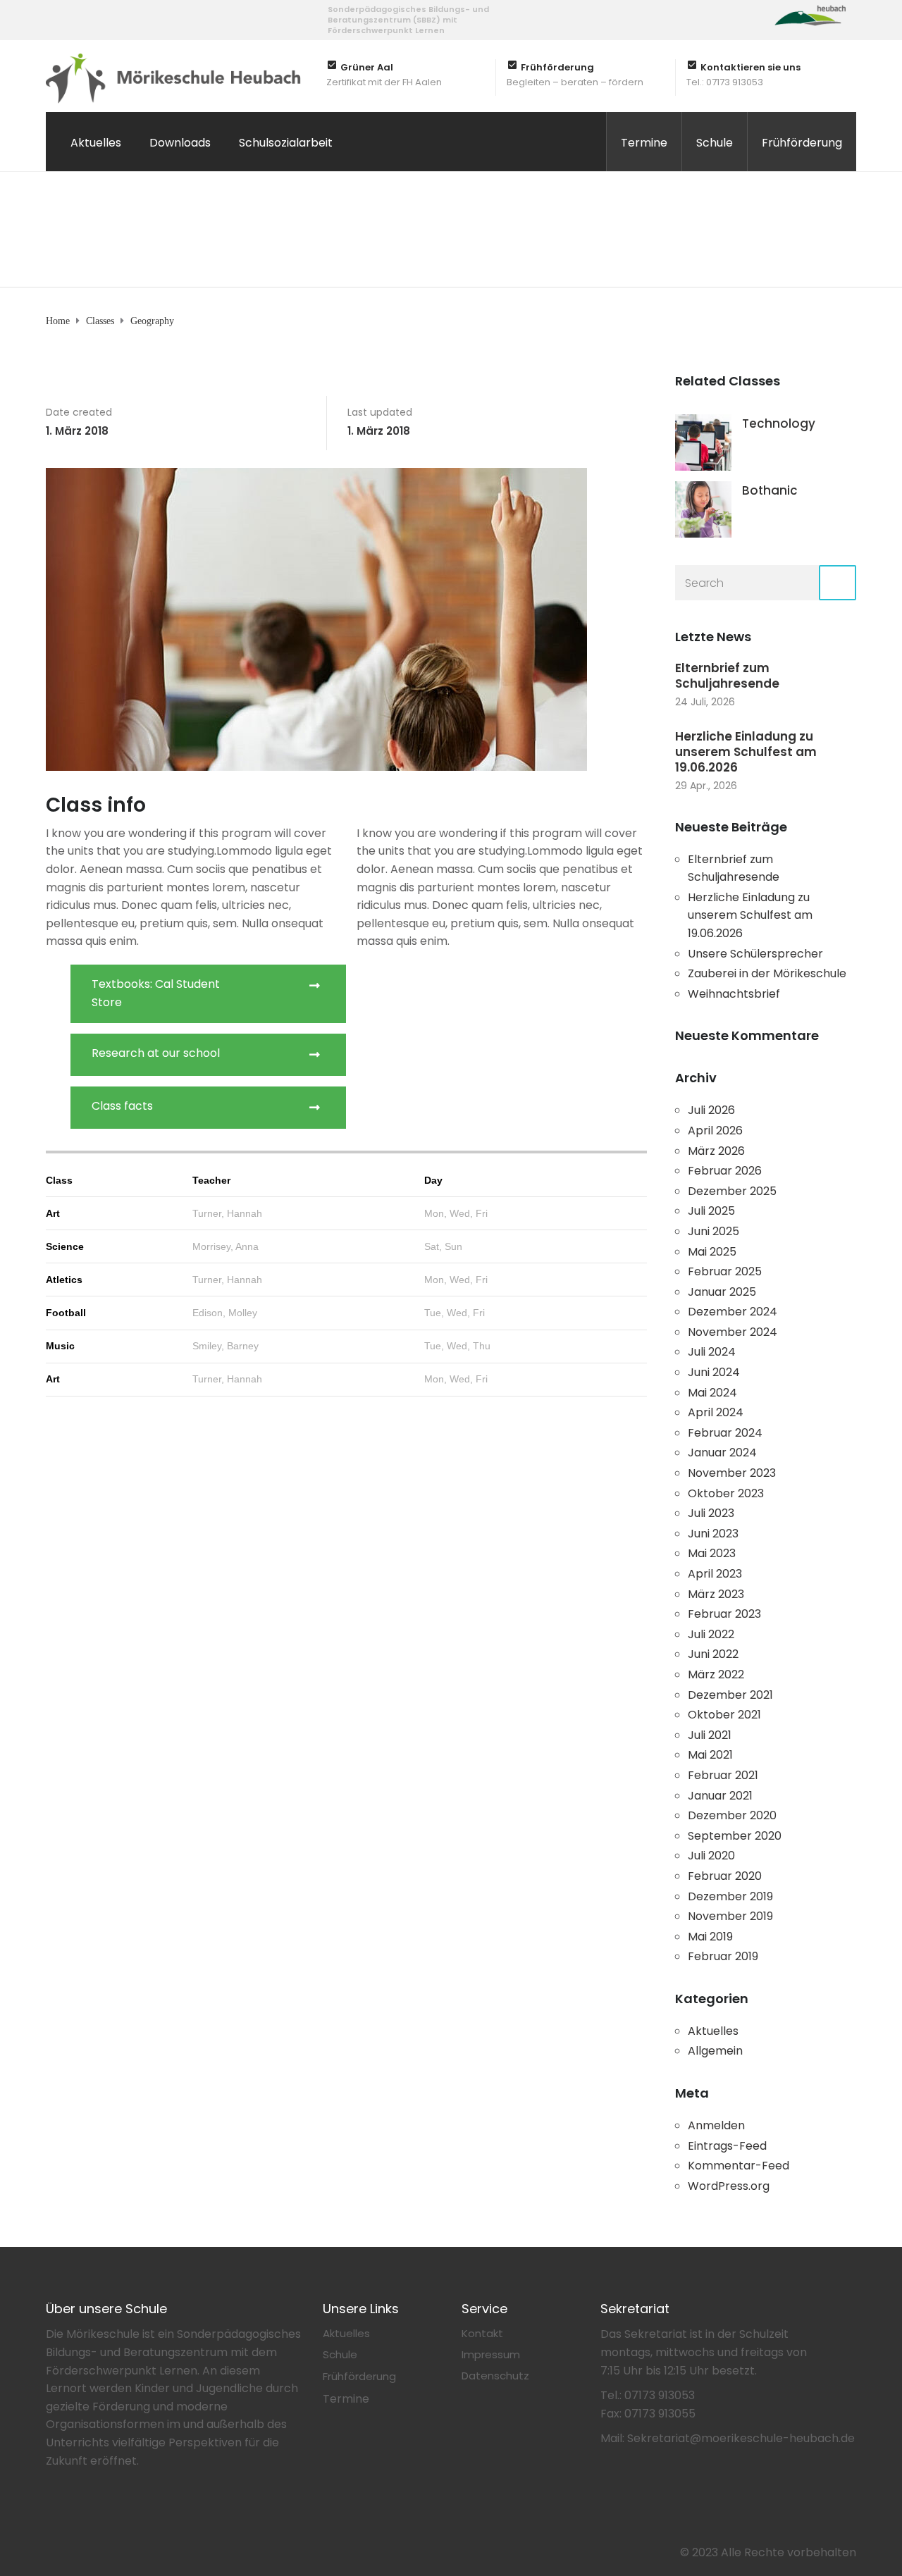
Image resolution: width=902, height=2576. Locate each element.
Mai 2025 (712, 1252)
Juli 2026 (711, 1110)
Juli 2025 (711, 1211)
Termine (644, 143)
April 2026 (715, 1131)
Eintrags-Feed (727, 2146)
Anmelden (716, 2125)
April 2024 (716, 1412)
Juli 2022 (711, 1634)
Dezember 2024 (733, 1312)
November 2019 (730, 1916)
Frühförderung (802, 143)
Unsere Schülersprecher (755, 954)
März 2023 (716, 1594)
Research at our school (156, 1053)
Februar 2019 (723, 1956)
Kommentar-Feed (739, 2166)
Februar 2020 (725, 1876)
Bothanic (770, 490)
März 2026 (716, 1151)
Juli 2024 (712, 1352)
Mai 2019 (710, 1937)
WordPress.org (729, 2186)
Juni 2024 (714, 1372)
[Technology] (703, 442)
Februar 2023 (724, 1614)
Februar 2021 (723, 1775)
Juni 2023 (713, 1534)
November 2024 (733, 1332)
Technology (779, 423)
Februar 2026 (725, 1171)
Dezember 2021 (730, 1695)
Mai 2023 (712, 1553)
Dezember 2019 (730, 1896)
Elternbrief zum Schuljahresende (727, 676)
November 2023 (732, 1473)
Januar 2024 (722, 1453)
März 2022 (716, 1674)
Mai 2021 (710, 1755)
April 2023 (715, 1574)
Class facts (122, 1106)
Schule (715, 143)
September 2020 (735, 1836)
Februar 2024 (725, 1433)
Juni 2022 (713, 1654)
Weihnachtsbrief (734, 994)
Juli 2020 (711, 1856)
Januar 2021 (720, 1796)
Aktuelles (96, 143)
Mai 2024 (712, 1393)
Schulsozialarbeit (286, 143)
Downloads (180, 143)
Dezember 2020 (732, 1815)
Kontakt (482, 2333)
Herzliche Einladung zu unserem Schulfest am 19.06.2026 (746, 752)
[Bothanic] (703, 509)
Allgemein (715, 2051)
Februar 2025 (725, 1271)
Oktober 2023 (726, 1493)
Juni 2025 (713, 1231)
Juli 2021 (710, 1735)
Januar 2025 (722, 1292)
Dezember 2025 (732, 1191)
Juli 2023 (711, 1513)
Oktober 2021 (724, 1715)
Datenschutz (495, 2376)
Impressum (491, 2354)
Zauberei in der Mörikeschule (767, 973)
